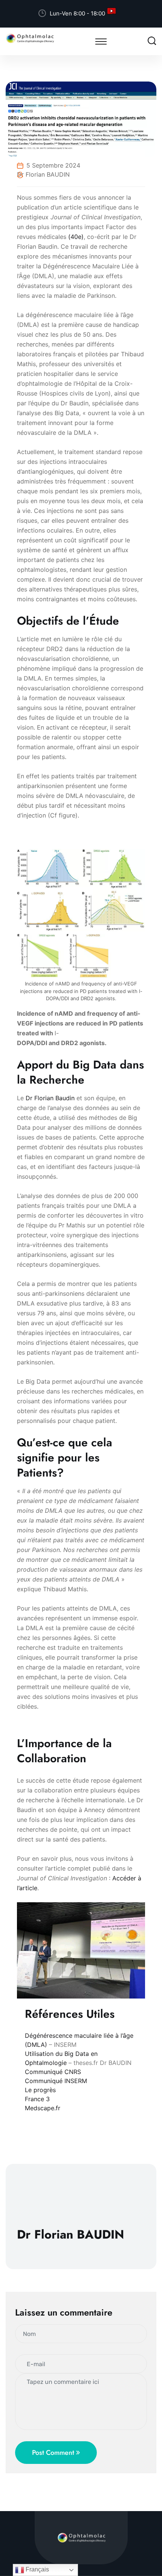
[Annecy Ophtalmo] (30, 38)
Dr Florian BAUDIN (43, 174)
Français (37, 2569)
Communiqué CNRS (53, 2072)
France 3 (37, 2099)
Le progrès (40, 2090)
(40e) (76, 237)
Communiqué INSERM (56, 2081)
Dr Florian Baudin (50, 1098)
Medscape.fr (43, 2108)
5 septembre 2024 (53, 165)
